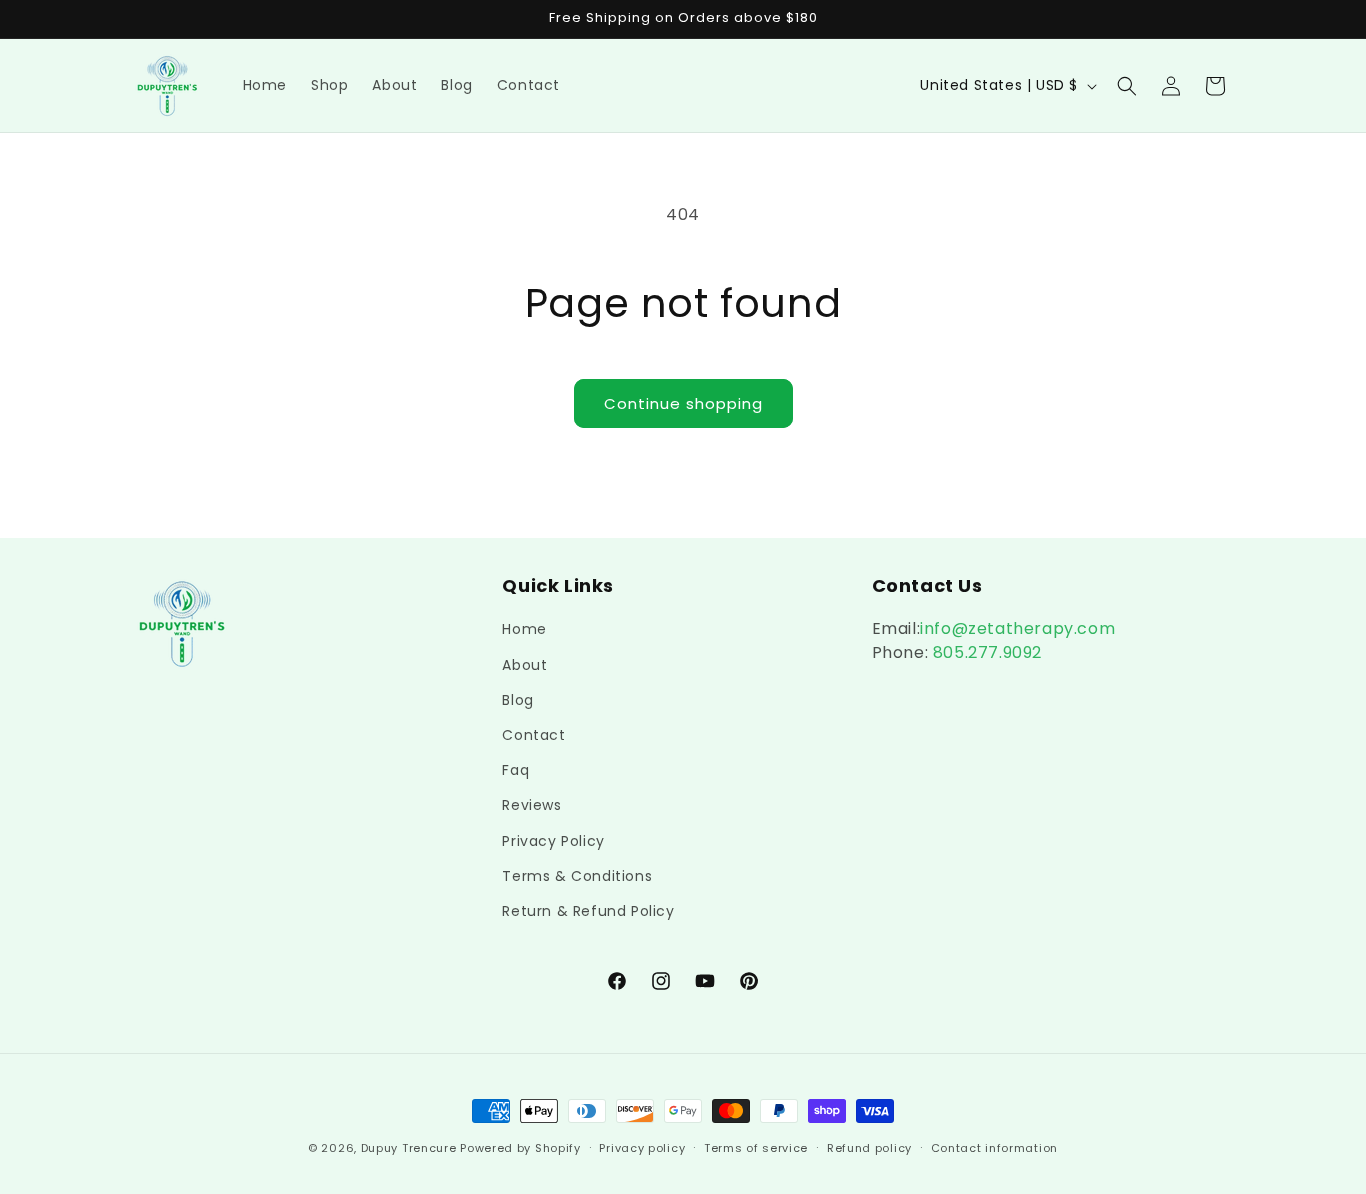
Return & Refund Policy (588, 911)
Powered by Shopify (520, 1148)
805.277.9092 (985, 652)
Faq (515, 770)
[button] (1127, 86)
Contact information (994, 1148)
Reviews (531, 805)
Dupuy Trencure (409, 1148)
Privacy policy (642, 1148)
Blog (517, 700)
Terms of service (756, 1148)
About (524, 665)
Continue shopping (683, 403)
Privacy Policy (553, 841)
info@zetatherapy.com (1017, 628)
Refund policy (869, 1148)
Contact (533, 735)
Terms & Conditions (577, 876)
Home (524, 629)
